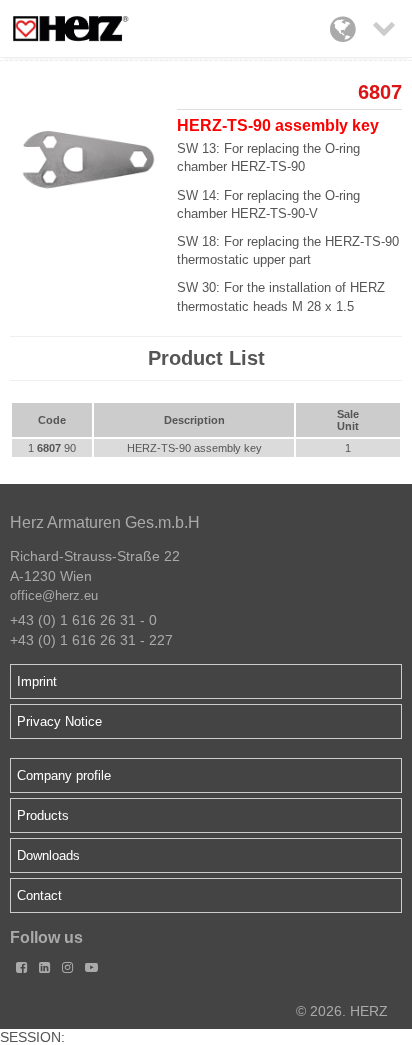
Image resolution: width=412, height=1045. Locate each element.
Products (43, 815)
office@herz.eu (54, 595)
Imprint (37, 681)
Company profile (64, 775)
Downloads (48, 855)
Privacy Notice (59, 721)
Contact (39, 895)
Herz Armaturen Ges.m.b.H (105, 522)
